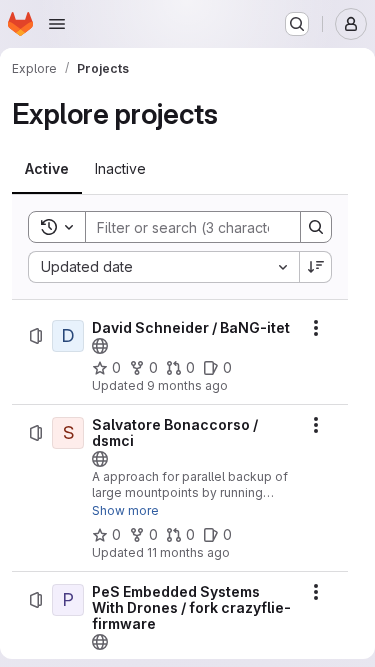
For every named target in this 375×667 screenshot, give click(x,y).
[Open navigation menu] (57, 24)
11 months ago (188, 552)
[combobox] (163, 267)
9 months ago (187, 385)
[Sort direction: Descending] (316, 267)
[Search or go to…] (297, 24)
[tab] (47, 169)
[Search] (316, 227)
